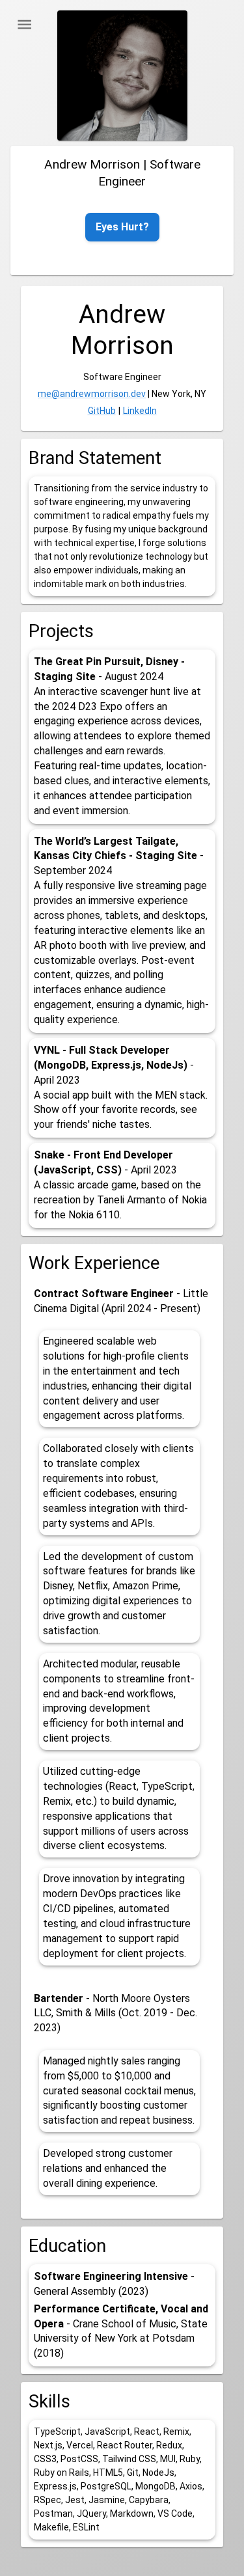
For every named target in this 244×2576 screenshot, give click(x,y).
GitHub (102, 411)
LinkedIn (140, 411)
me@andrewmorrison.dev (92, 394)
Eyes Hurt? (122, 227)
